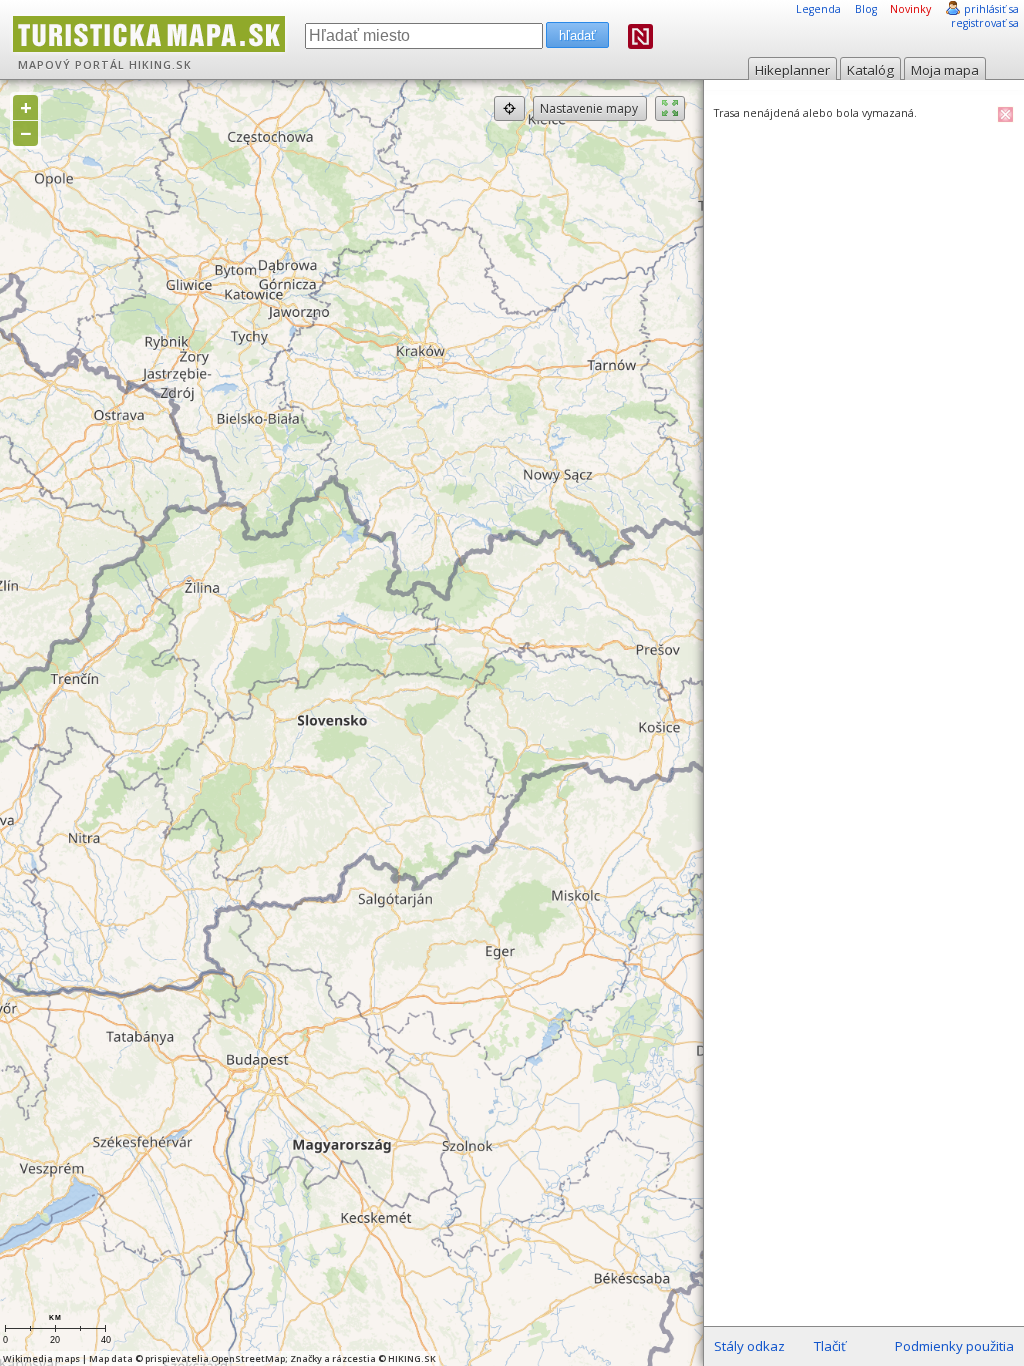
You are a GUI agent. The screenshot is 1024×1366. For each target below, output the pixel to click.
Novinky (910, 9)
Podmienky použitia (954, 1346)
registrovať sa (985, 23)
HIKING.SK (160, 65)
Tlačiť (830, 1346)
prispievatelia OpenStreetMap (215, 1358)
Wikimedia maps (41, 1358)
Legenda (818, 9)
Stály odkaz (749, 1346)
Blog (866, 9)
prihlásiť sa (991, 9)
